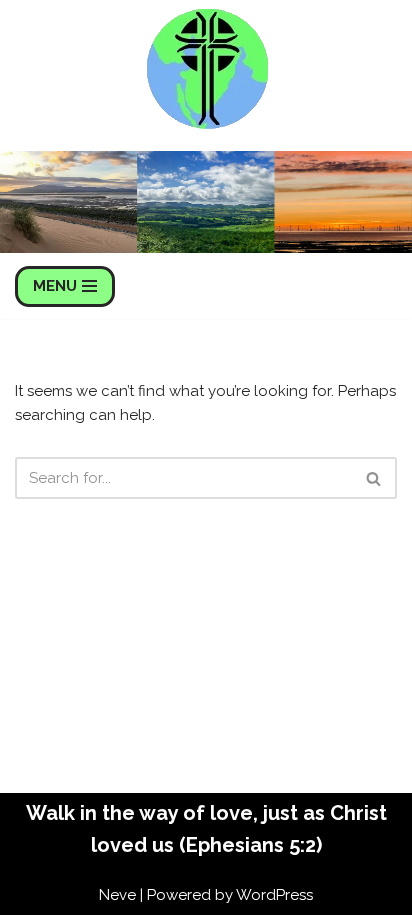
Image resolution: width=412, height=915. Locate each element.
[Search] (374, 478)
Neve (117, 895)
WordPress (274, 895)
